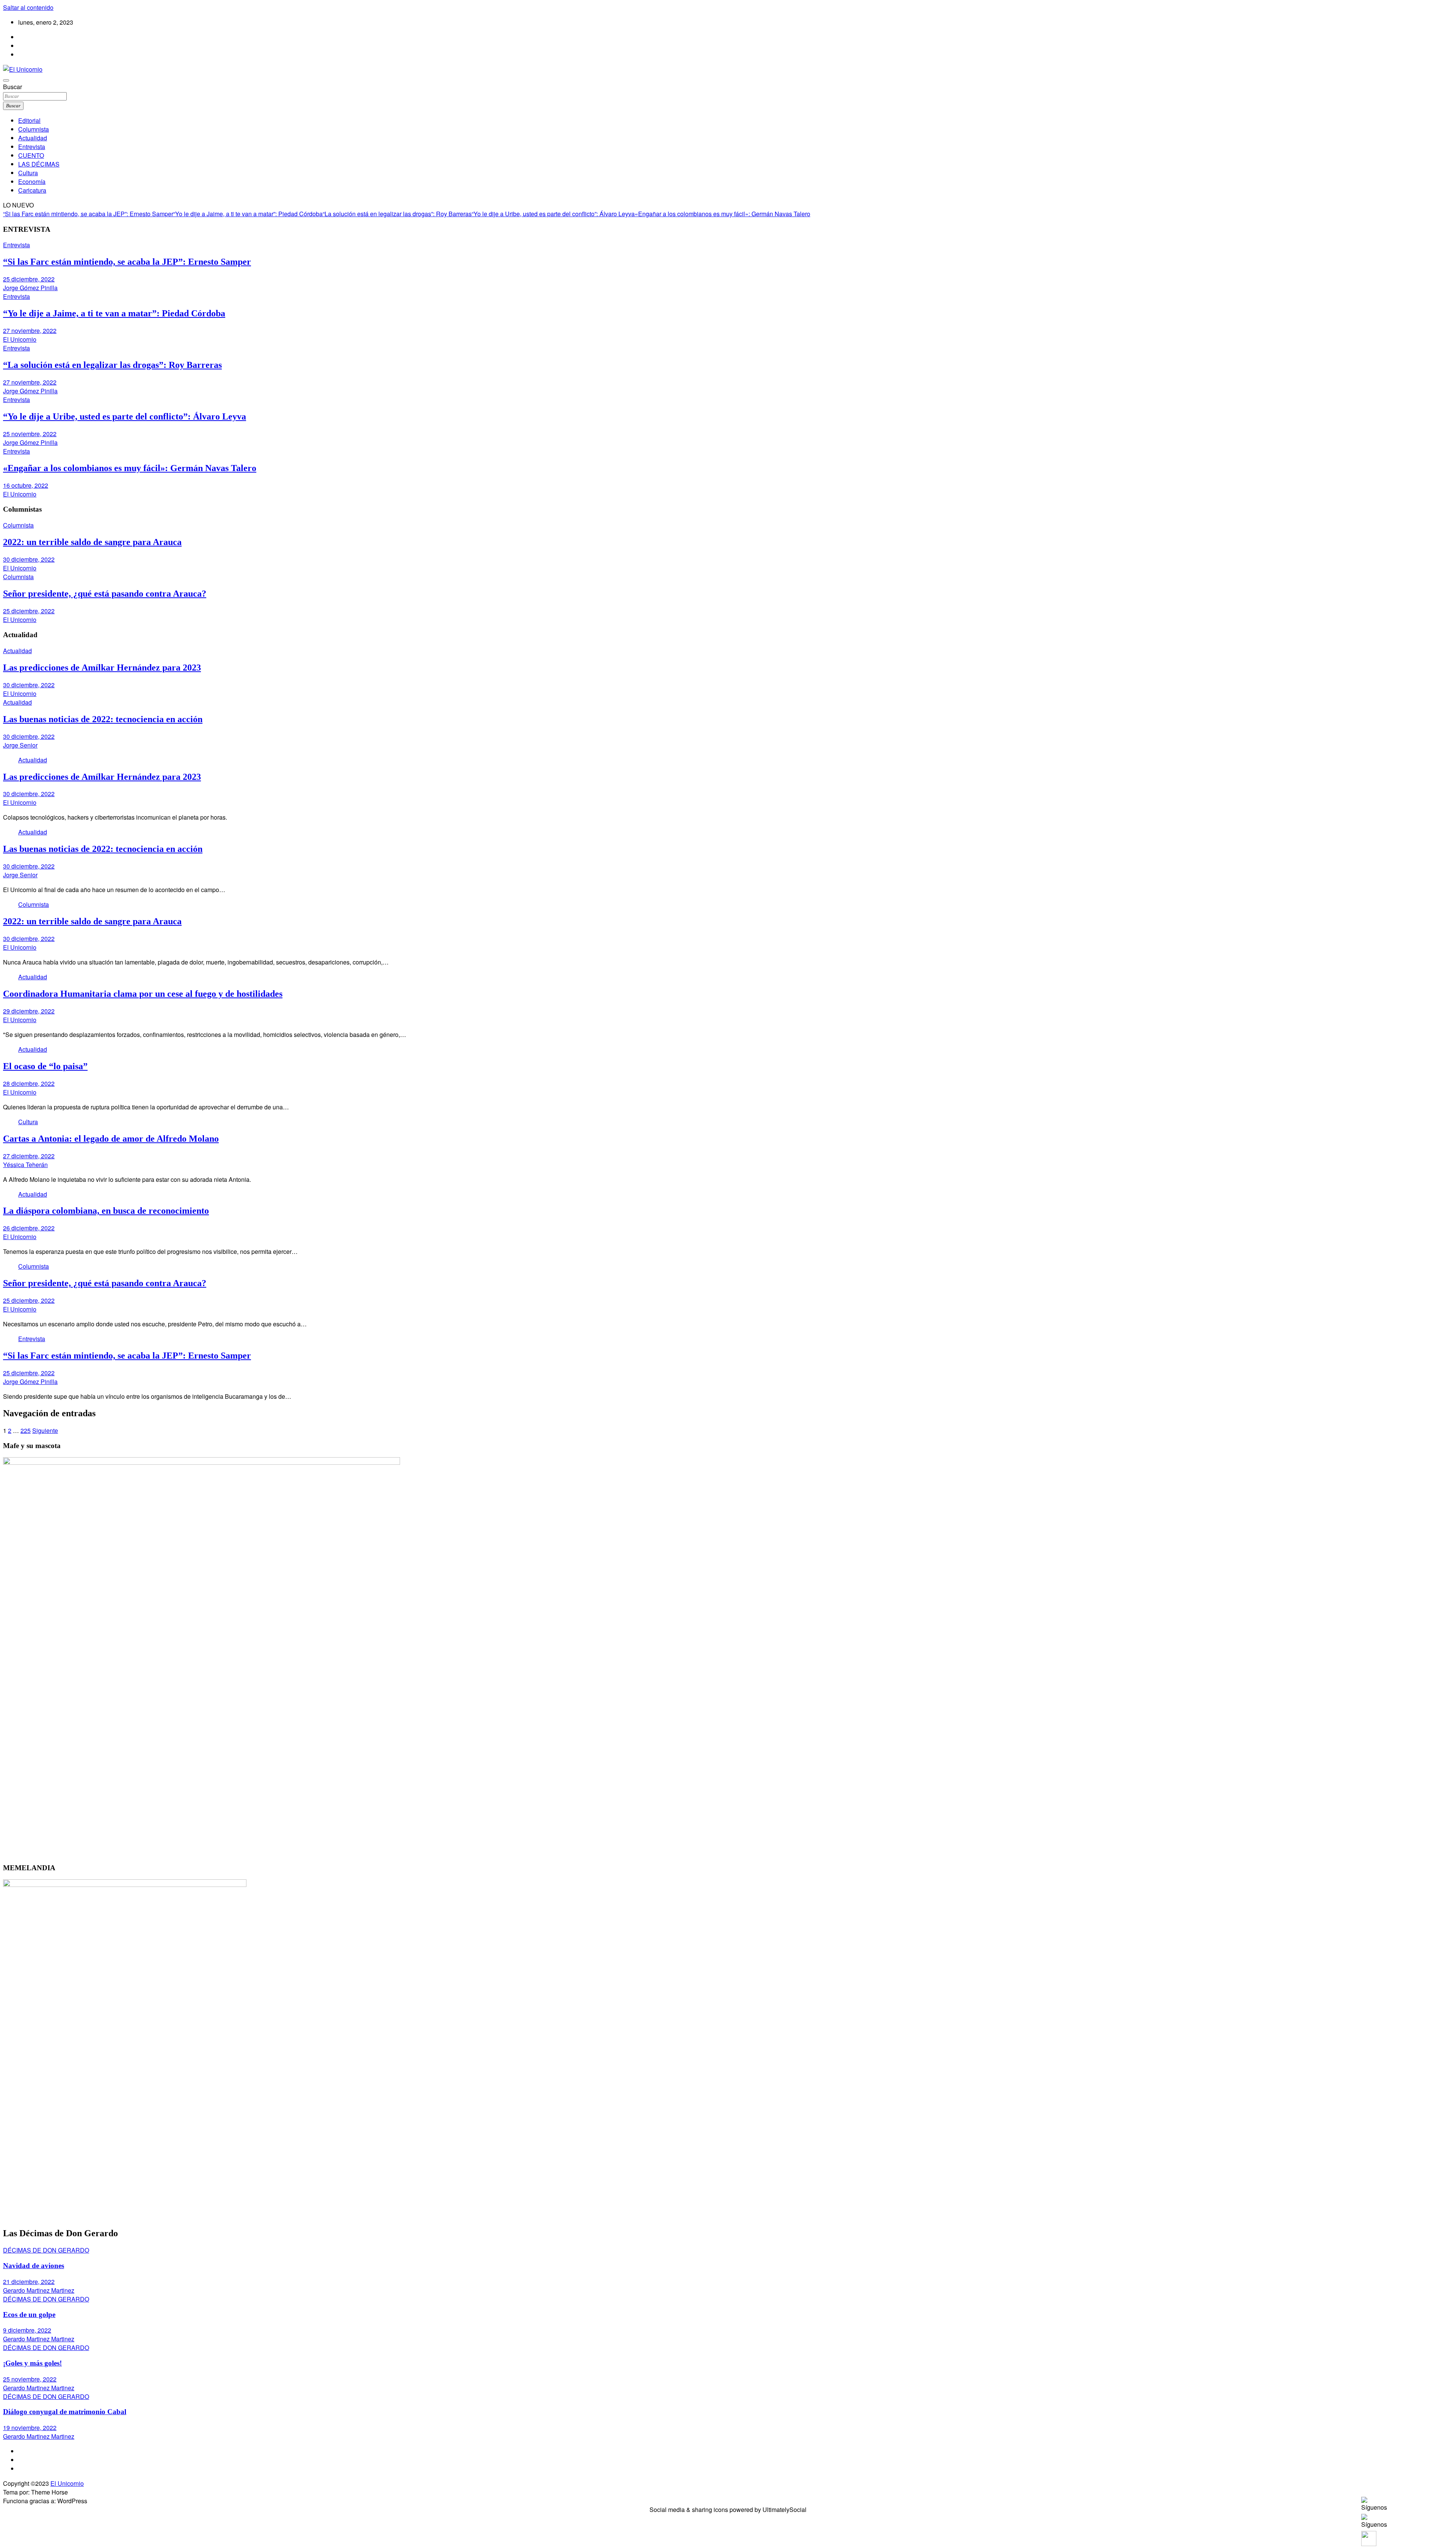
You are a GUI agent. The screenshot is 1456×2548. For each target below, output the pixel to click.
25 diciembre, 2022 (29, 279)
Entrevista (32, 147)
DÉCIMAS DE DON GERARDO (46, 2250)
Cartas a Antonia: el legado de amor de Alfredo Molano (111, 1139)
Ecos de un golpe (29, 2315)
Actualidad (33, 138)
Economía (32, 181)
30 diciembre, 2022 (29, 559)
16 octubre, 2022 (26, 485)
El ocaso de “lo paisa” (45, 1066)
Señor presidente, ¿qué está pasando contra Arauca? (105, 594)
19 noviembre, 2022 (30, 2428)
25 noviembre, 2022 (30, 434)
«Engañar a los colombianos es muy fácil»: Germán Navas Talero (723, 214)
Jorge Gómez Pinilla (30, 288)
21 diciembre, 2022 (29, 2282)
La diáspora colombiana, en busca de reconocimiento (106, 1211)
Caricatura (32, 190)
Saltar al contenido (28, 7)
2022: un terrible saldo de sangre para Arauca (92, 542)
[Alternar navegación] (6, 80)
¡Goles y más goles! (32, 2363)
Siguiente (45, 1430)
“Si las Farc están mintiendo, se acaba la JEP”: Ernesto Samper (88, 214)
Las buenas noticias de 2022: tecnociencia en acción (103, 719)
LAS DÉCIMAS (39, 164)
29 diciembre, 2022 (29, 1011)
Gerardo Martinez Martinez (39, 2290)
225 (26, 1430)
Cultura (28, 173)
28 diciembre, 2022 (29, 1083)
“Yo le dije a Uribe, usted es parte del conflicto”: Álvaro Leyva (553, 214)
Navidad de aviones (34, 2266)
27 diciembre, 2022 (29, 1156)
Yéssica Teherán (25, 1165)
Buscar (13, 87)
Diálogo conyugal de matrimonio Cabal (65, 2412)
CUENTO (31, 155)
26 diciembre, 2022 (29, 1228)
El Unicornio (20, 339)
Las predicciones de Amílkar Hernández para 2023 (102, 668)
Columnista (34, 129)
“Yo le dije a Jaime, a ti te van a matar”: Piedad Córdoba (248, 214)
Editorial (29, 120)
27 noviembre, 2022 (30, 331)
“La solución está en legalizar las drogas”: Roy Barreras (397, 214)
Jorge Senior (20, 745)
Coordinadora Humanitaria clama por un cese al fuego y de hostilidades (143, 994)
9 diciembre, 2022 (27, 2330)
